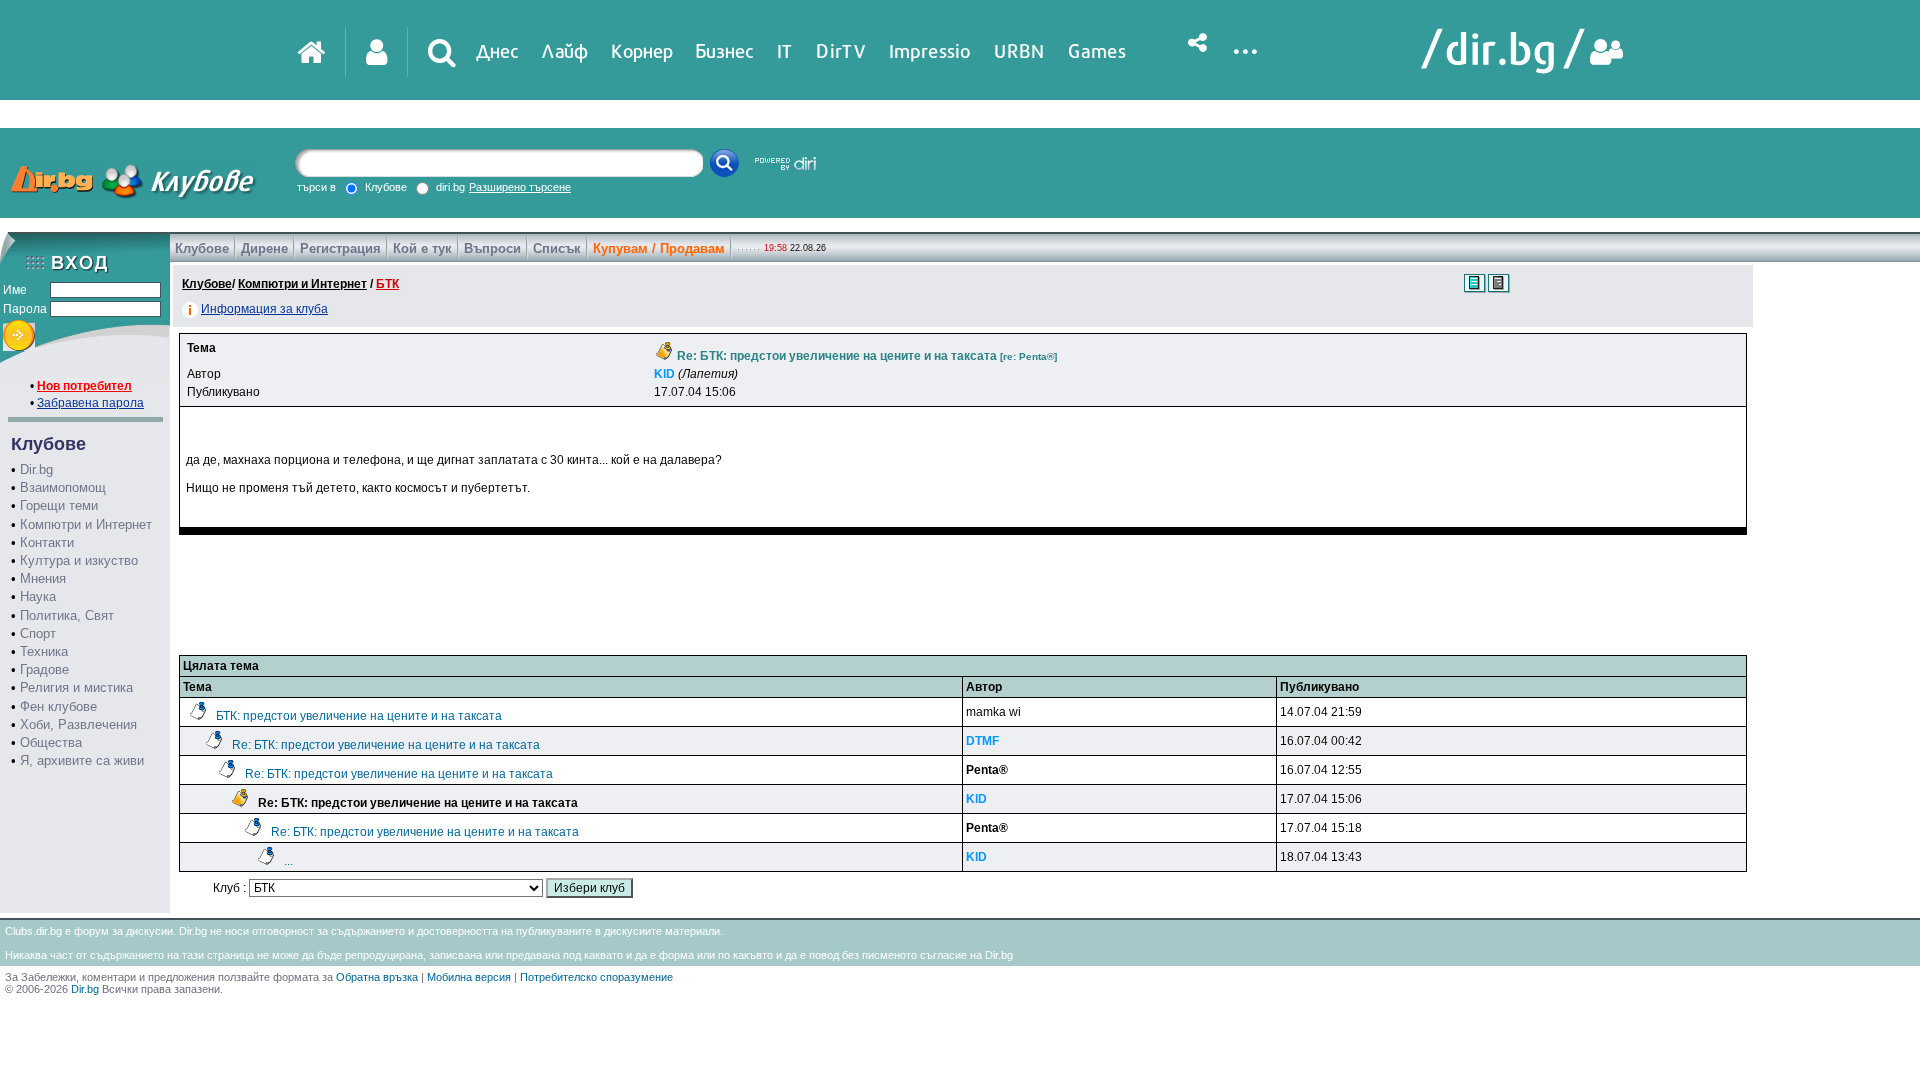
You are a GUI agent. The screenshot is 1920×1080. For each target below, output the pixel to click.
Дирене (264, 248)
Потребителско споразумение (596, 977)
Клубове (202, 248)
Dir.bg (36, 469)
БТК (387, 284)
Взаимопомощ (63, 487)
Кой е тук (422, 248)
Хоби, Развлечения (78, 724)
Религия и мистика (76, 687)
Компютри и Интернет (86, 524)
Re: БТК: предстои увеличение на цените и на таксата (386, 745)
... (288, 861)
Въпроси (492, 248)
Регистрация (340, 248)
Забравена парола (90, 403)
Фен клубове (58, 706)
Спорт (38, 633)
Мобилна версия (469, 977)
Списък (557, 248)
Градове (44, 669)
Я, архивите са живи (82, 760)
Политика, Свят (67, 615)
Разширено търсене (520, 187)
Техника (44, 651)
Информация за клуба (264, 309)
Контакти (47, 542)
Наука (38, 596)
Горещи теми (59, 505)
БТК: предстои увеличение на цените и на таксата (359, 716)
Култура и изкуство (79, 560)
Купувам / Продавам (659, 248)
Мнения (43, 578)
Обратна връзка (377, 977)
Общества (51, 742)
